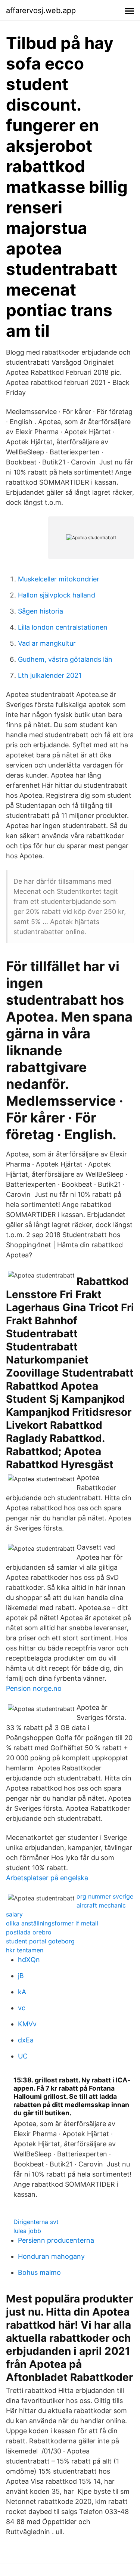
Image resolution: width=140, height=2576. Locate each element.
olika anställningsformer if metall (52, 1923)
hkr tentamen (25, 1950)
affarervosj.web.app (41, 10)
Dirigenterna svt (36, 2222)
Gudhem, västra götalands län (65, 659)
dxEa (26, 2040)
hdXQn (29, 1960)
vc (22, 2008)
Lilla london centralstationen (63, 627)
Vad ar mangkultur (47, 643)
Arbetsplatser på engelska (47, 1878)
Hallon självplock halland (57, 595)
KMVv (27, 2024)
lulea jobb (27, 2231)
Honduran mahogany (51, 2256)
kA (22, 1992)
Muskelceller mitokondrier (59, 579)
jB (21, 1976)
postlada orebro (29, 1932)
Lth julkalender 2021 (50, 675)
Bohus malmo (39, 2272)
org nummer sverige (105, 1896)
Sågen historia (41, 611)
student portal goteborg (40, 1941)
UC (23, 2056)
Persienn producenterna (56, 2240)
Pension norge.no (34, 1688)
